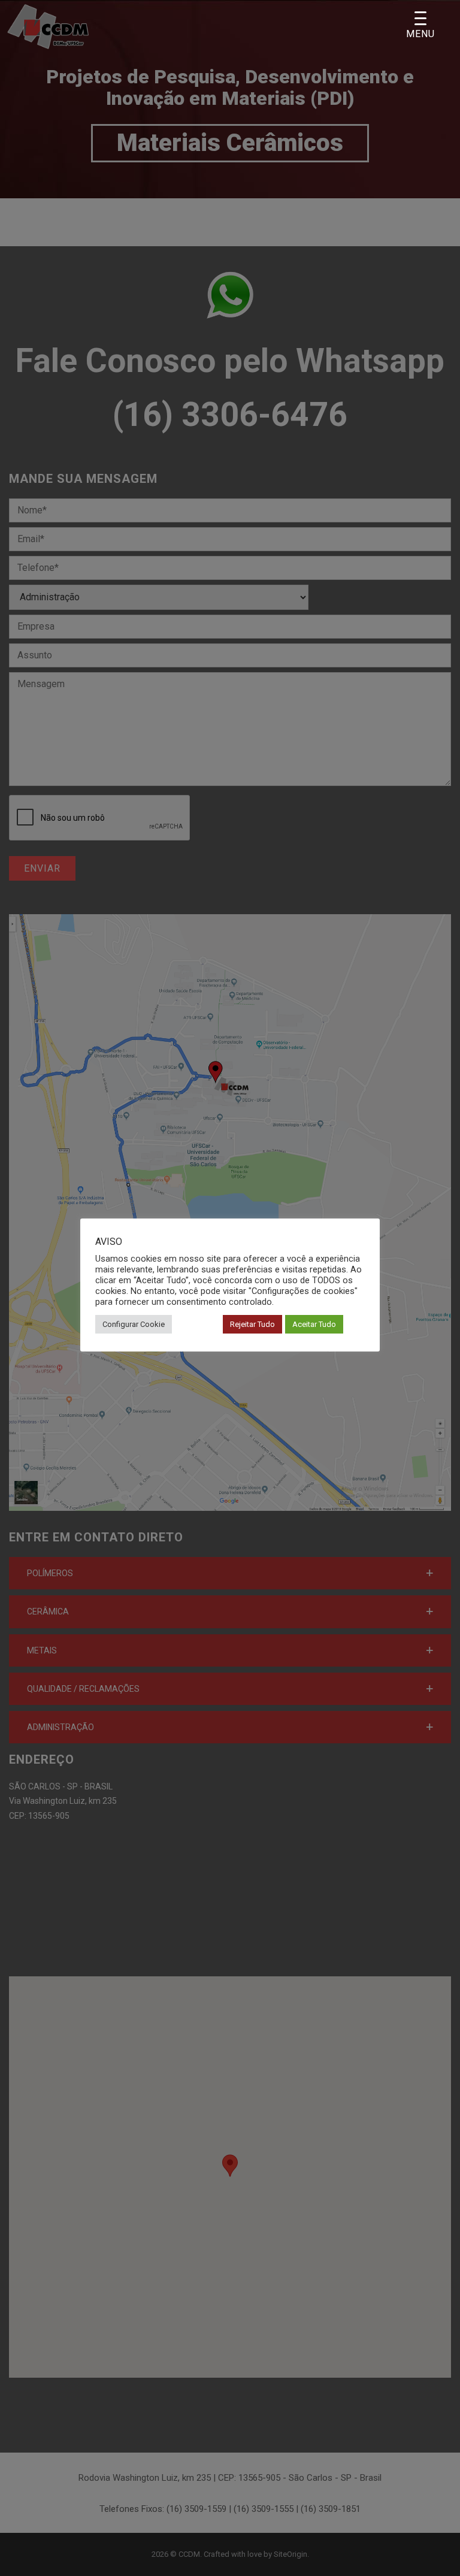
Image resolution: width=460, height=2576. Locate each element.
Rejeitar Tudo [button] (252, 1324)
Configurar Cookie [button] (134, 1324)
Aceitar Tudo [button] (314, 1324)
